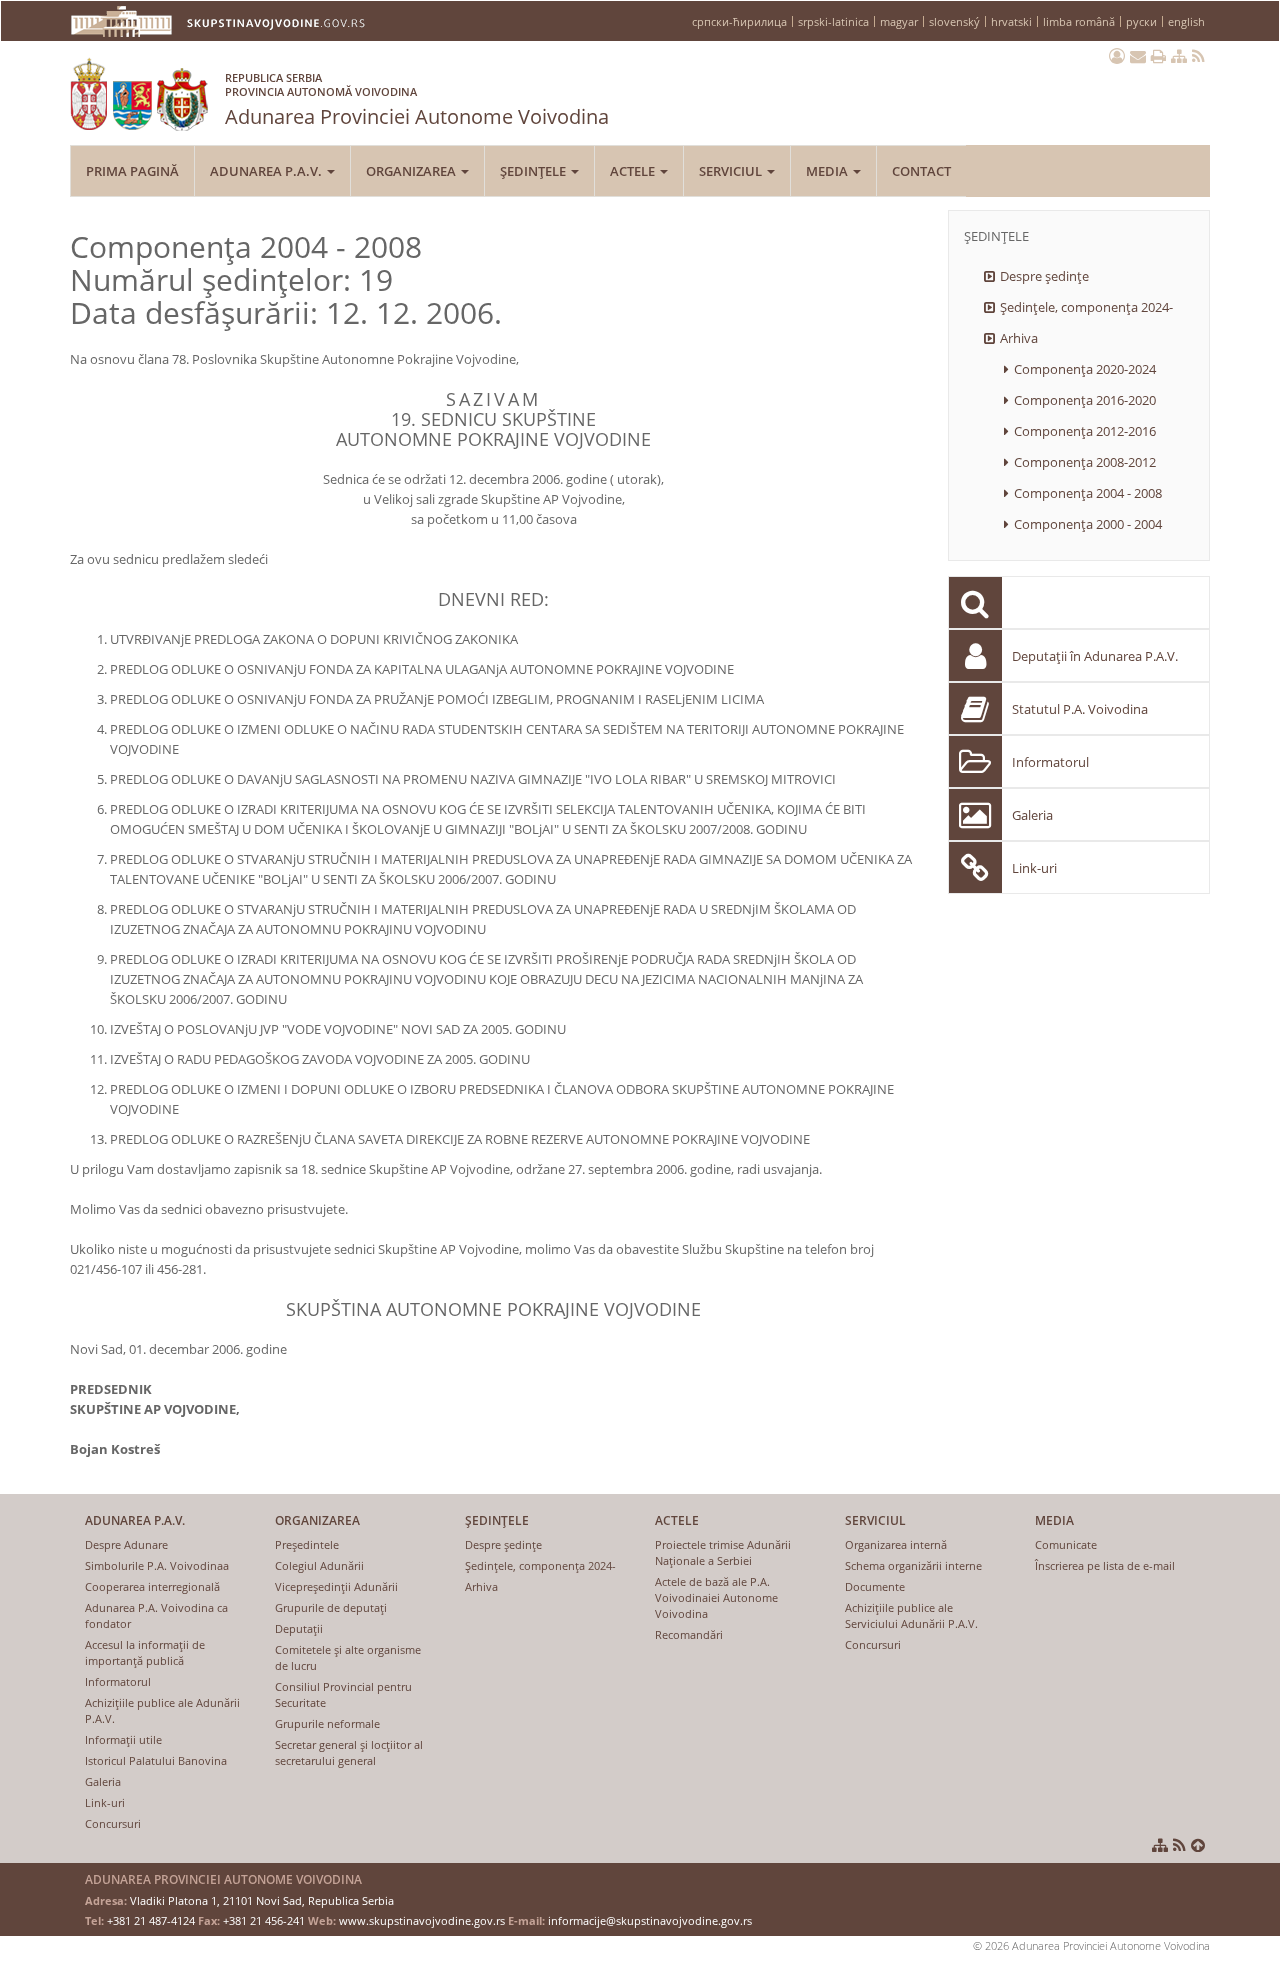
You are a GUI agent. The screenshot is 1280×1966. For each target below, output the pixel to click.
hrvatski (1011, 21)
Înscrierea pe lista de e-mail (1105, 1565)
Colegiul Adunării (319, 1565)
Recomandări (689, 1634)
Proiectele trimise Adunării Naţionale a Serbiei (723, 1552)
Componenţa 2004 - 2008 (1088, 493)
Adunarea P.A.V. (267, 171)
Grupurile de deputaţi (331, 1607)
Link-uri (1034, 868)
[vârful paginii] (1198, 1845)
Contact (921, 171)
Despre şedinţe (1044, 276)
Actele (634, 171)
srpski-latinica (833, 21)
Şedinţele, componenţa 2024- (1086, 307)
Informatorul (1050, 762)
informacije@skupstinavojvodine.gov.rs (650, 1920)
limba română (1079, 21)
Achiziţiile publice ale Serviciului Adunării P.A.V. (911, 1615)
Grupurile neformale (327, 1723)
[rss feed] (1198, 56)
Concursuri (113, 1823)
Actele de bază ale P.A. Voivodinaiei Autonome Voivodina (716, 1597)
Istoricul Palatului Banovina (156, 1760)
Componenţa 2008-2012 (1085, 462)
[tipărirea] (1158, 56)
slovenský (954, 21)
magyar (899, 21)
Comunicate (1066, 1544)
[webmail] (1138, 56)
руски (1141, 21)
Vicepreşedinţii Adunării (336, 1586)
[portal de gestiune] (1117, 56)
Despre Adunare (126, 1544)
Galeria (1032, 815)
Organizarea (412, 171)
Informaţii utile (123, 1739)
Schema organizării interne (913, 1565)
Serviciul (732, 171)
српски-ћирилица (739, 21)
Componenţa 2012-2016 (1085, 431)
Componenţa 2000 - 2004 (1088, 524)
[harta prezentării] (1179, 56)
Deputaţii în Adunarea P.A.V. (1095, 656)
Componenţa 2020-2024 (1085, 369)
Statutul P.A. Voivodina (1080, 709)
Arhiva (1019, 338)
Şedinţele (534, 171)
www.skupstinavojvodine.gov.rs (422, 1920)
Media (828, 171)
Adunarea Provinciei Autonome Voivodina (417, 100)
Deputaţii (299, 1628)
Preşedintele (307, 1544)
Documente (875, 1586)
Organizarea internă (896, 1544)
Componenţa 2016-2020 (1085, 400)
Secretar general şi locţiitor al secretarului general (349, 1752)
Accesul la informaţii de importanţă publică (145, 1652)
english (1186, 21)
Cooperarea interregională (152, 1586)
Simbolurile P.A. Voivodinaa (157, 1565)
